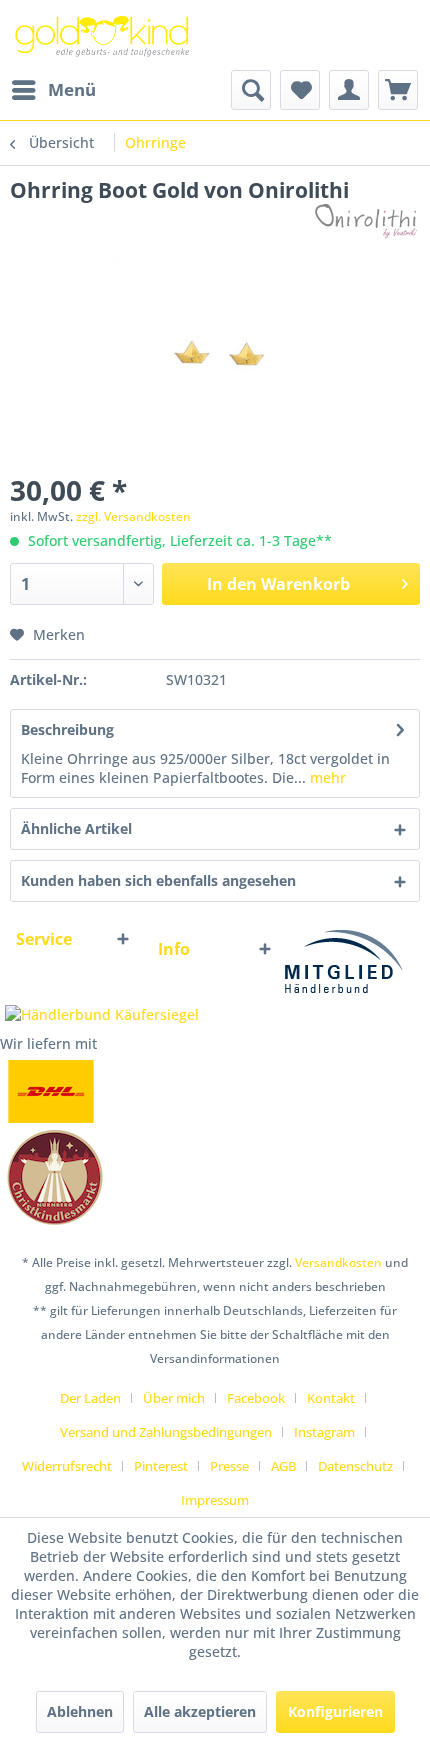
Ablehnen (80, 1711)
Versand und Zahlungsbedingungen (166, 1432)
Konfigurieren (335, 1711)
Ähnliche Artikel (76, 828)
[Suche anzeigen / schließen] (251, 90)
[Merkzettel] (300, 90)
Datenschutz (355, 1466)
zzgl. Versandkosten (133, 516)
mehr (326, 777)
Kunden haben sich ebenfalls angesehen (158, 880)
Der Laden (90, 1398)
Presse (229, 1466)
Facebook (256, 1398)
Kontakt (331, 1398)
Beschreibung (67, 729)
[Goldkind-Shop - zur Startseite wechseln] (103, 35)
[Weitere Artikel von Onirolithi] (363, 221)
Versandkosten (338, 1262)
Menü (72, 89)
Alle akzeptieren (200, 1711)
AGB (283, 1466)
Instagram (324, 1432)
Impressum (215, 1500)
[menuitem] (53, 90)
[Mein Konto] (349, 90)
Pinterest (161, 1466)
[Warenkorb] (398, 90)
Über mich (174, 1398)
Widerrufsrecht (67, 1466)
